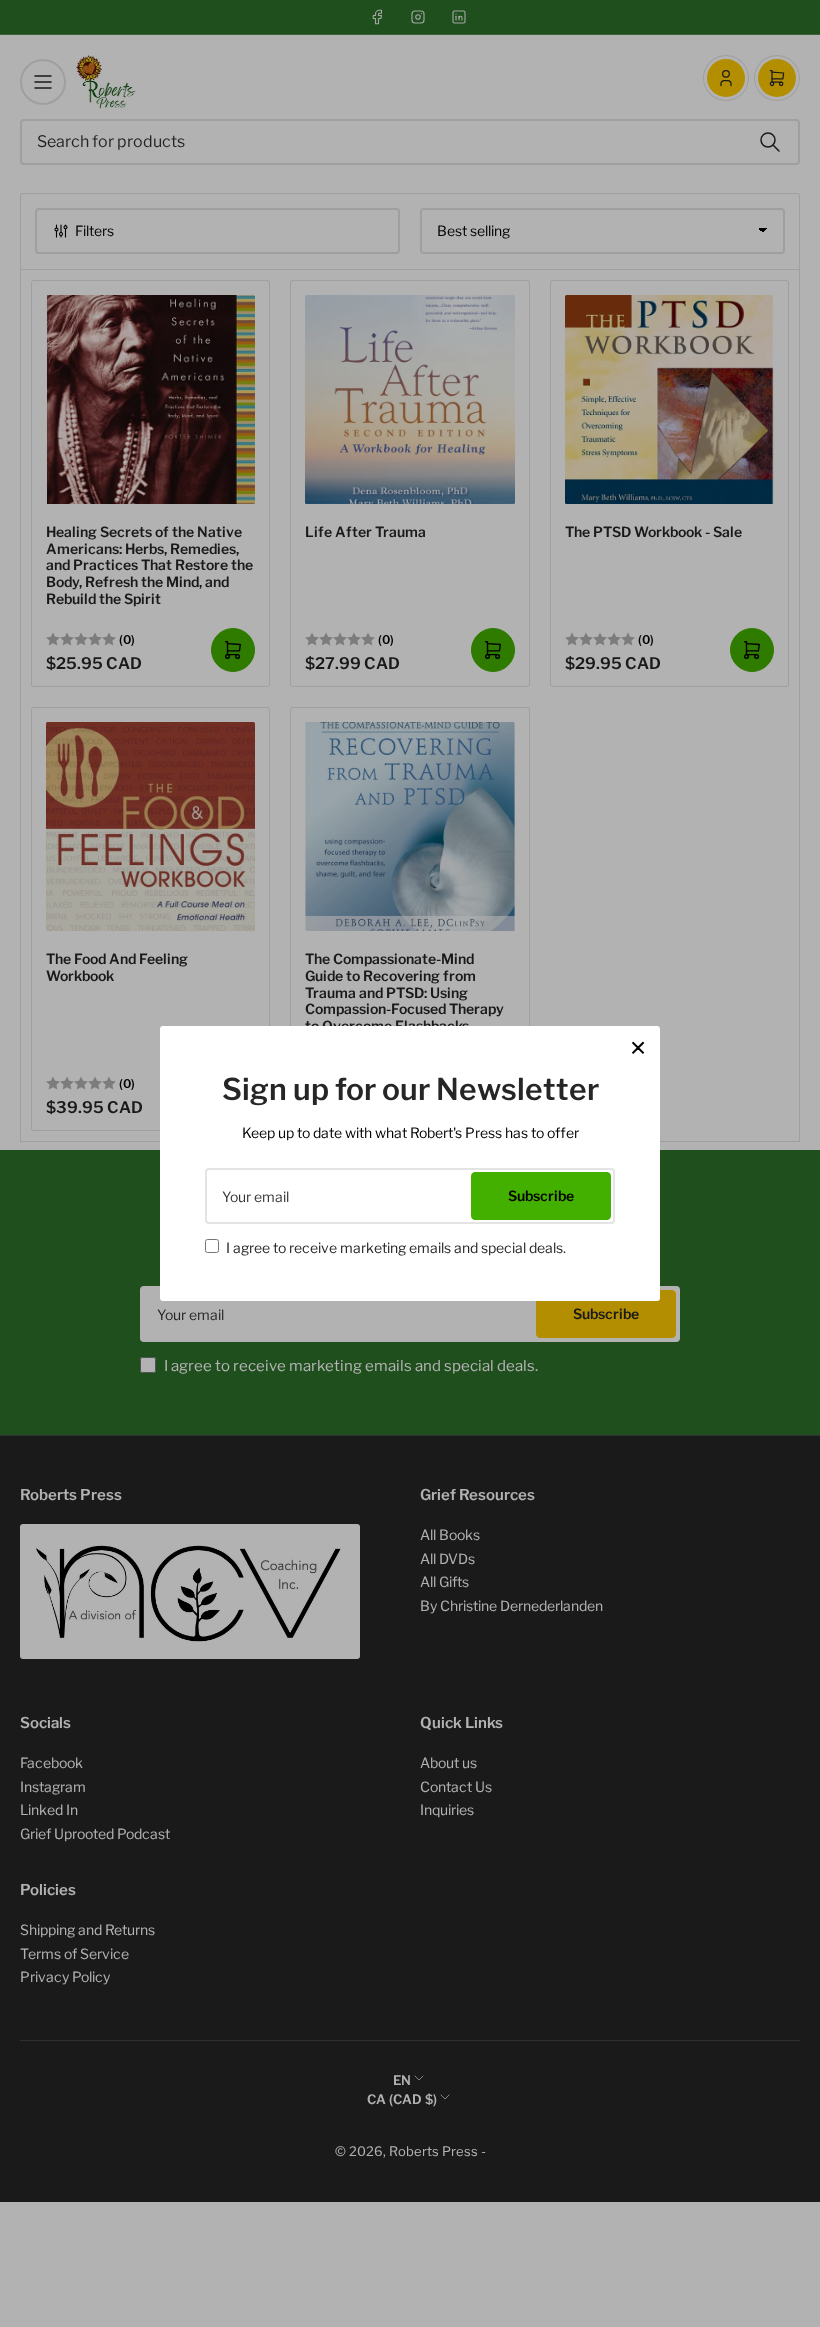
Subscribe (541, 1195)
